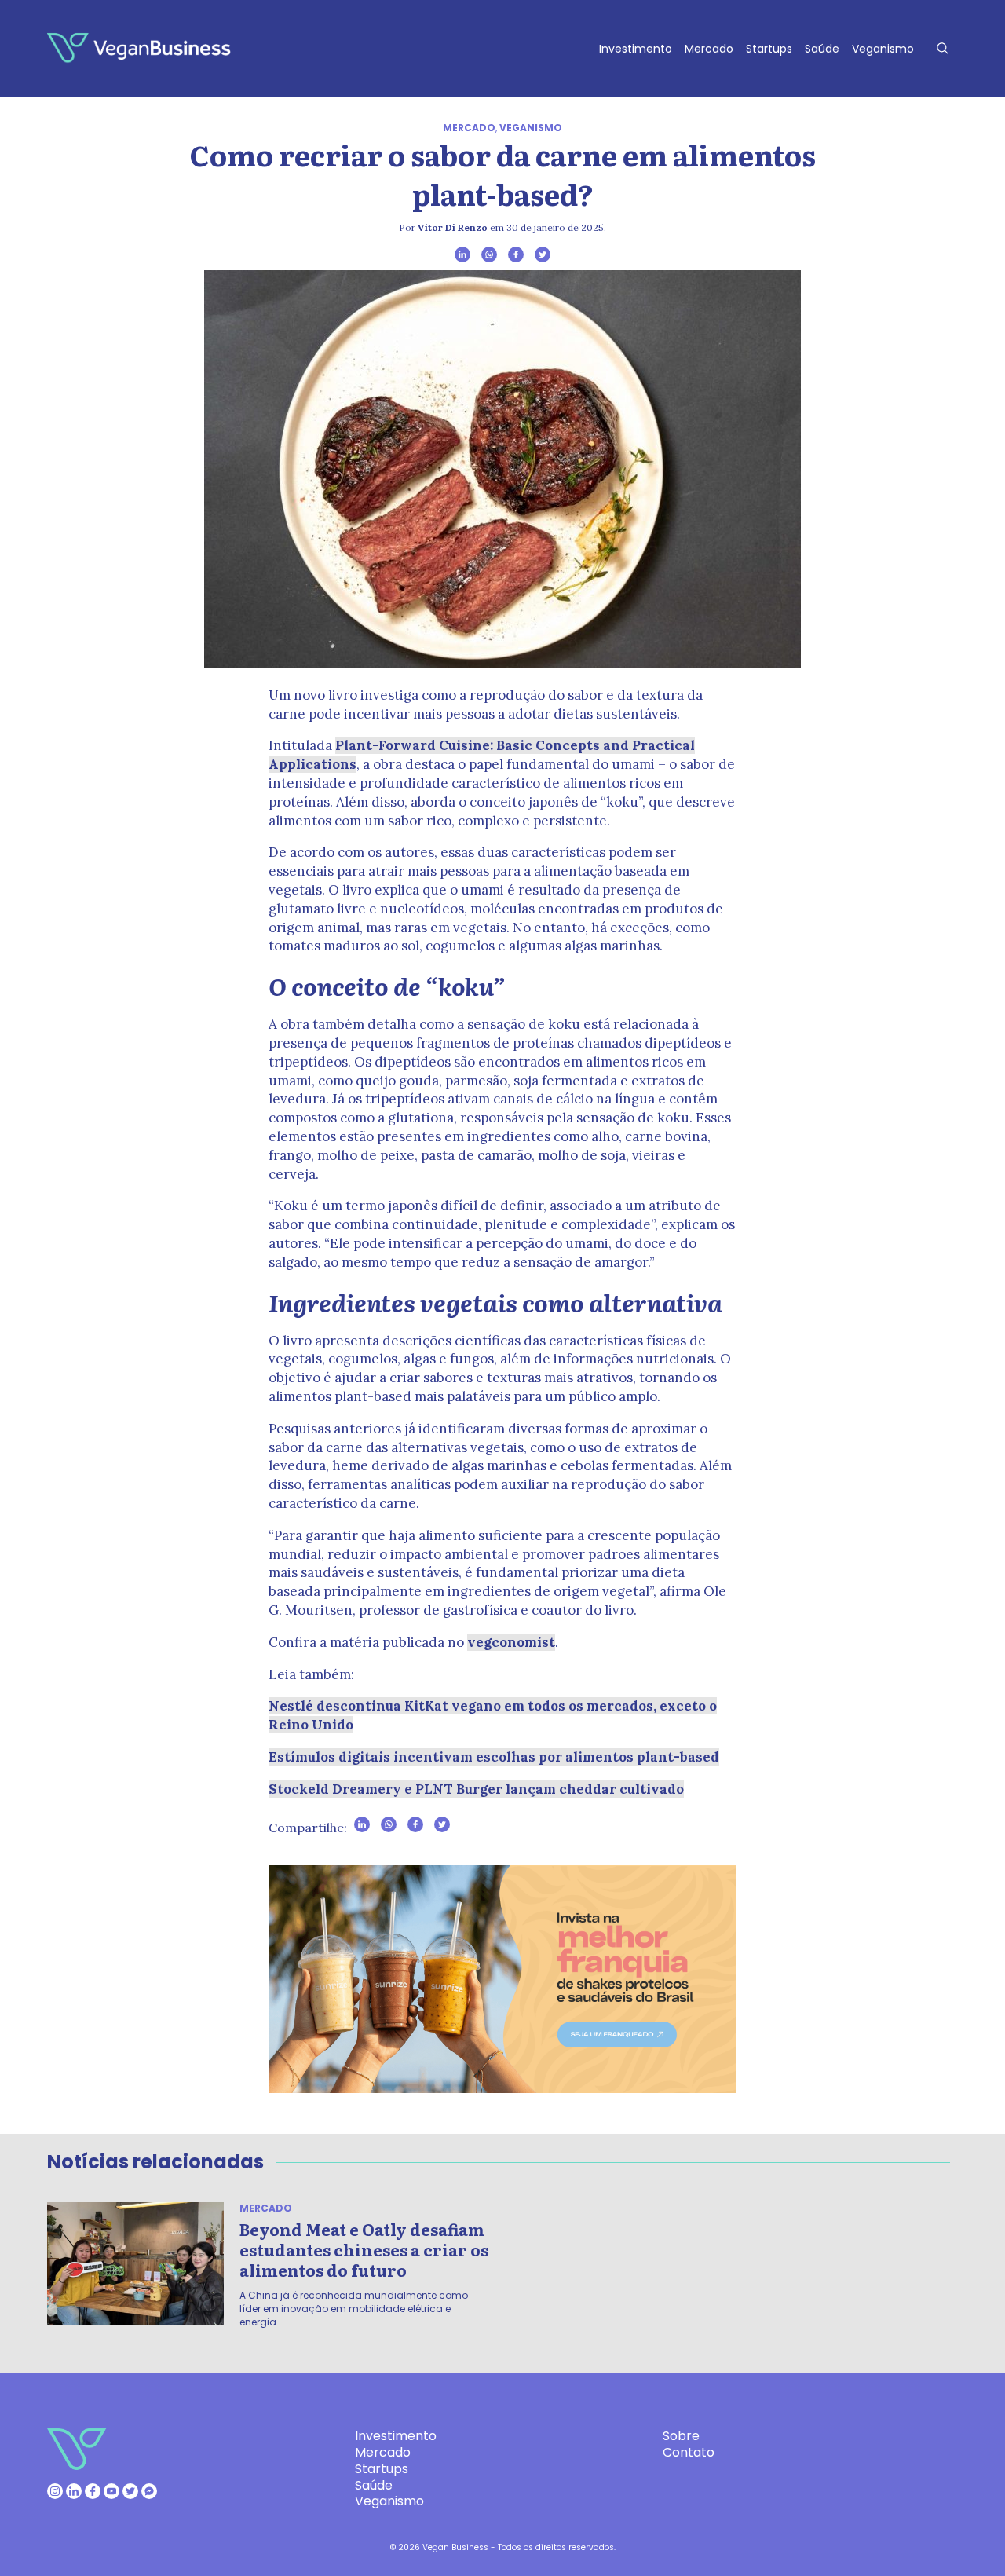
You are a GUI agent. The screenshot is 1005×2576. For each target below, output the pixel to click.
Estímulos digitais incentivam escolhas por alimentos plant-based (494, 1757)
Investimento (636, 49)
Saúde (822, 49)
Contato (689, 2452)
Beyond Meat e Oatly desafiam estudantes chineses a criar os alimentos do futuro (364, 2249)
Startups (769, 49)
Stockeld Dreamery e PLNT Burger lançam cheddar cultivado (476, 1789)
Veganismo (883, 49)
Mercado (709, 49)
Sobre (681, 2436)
